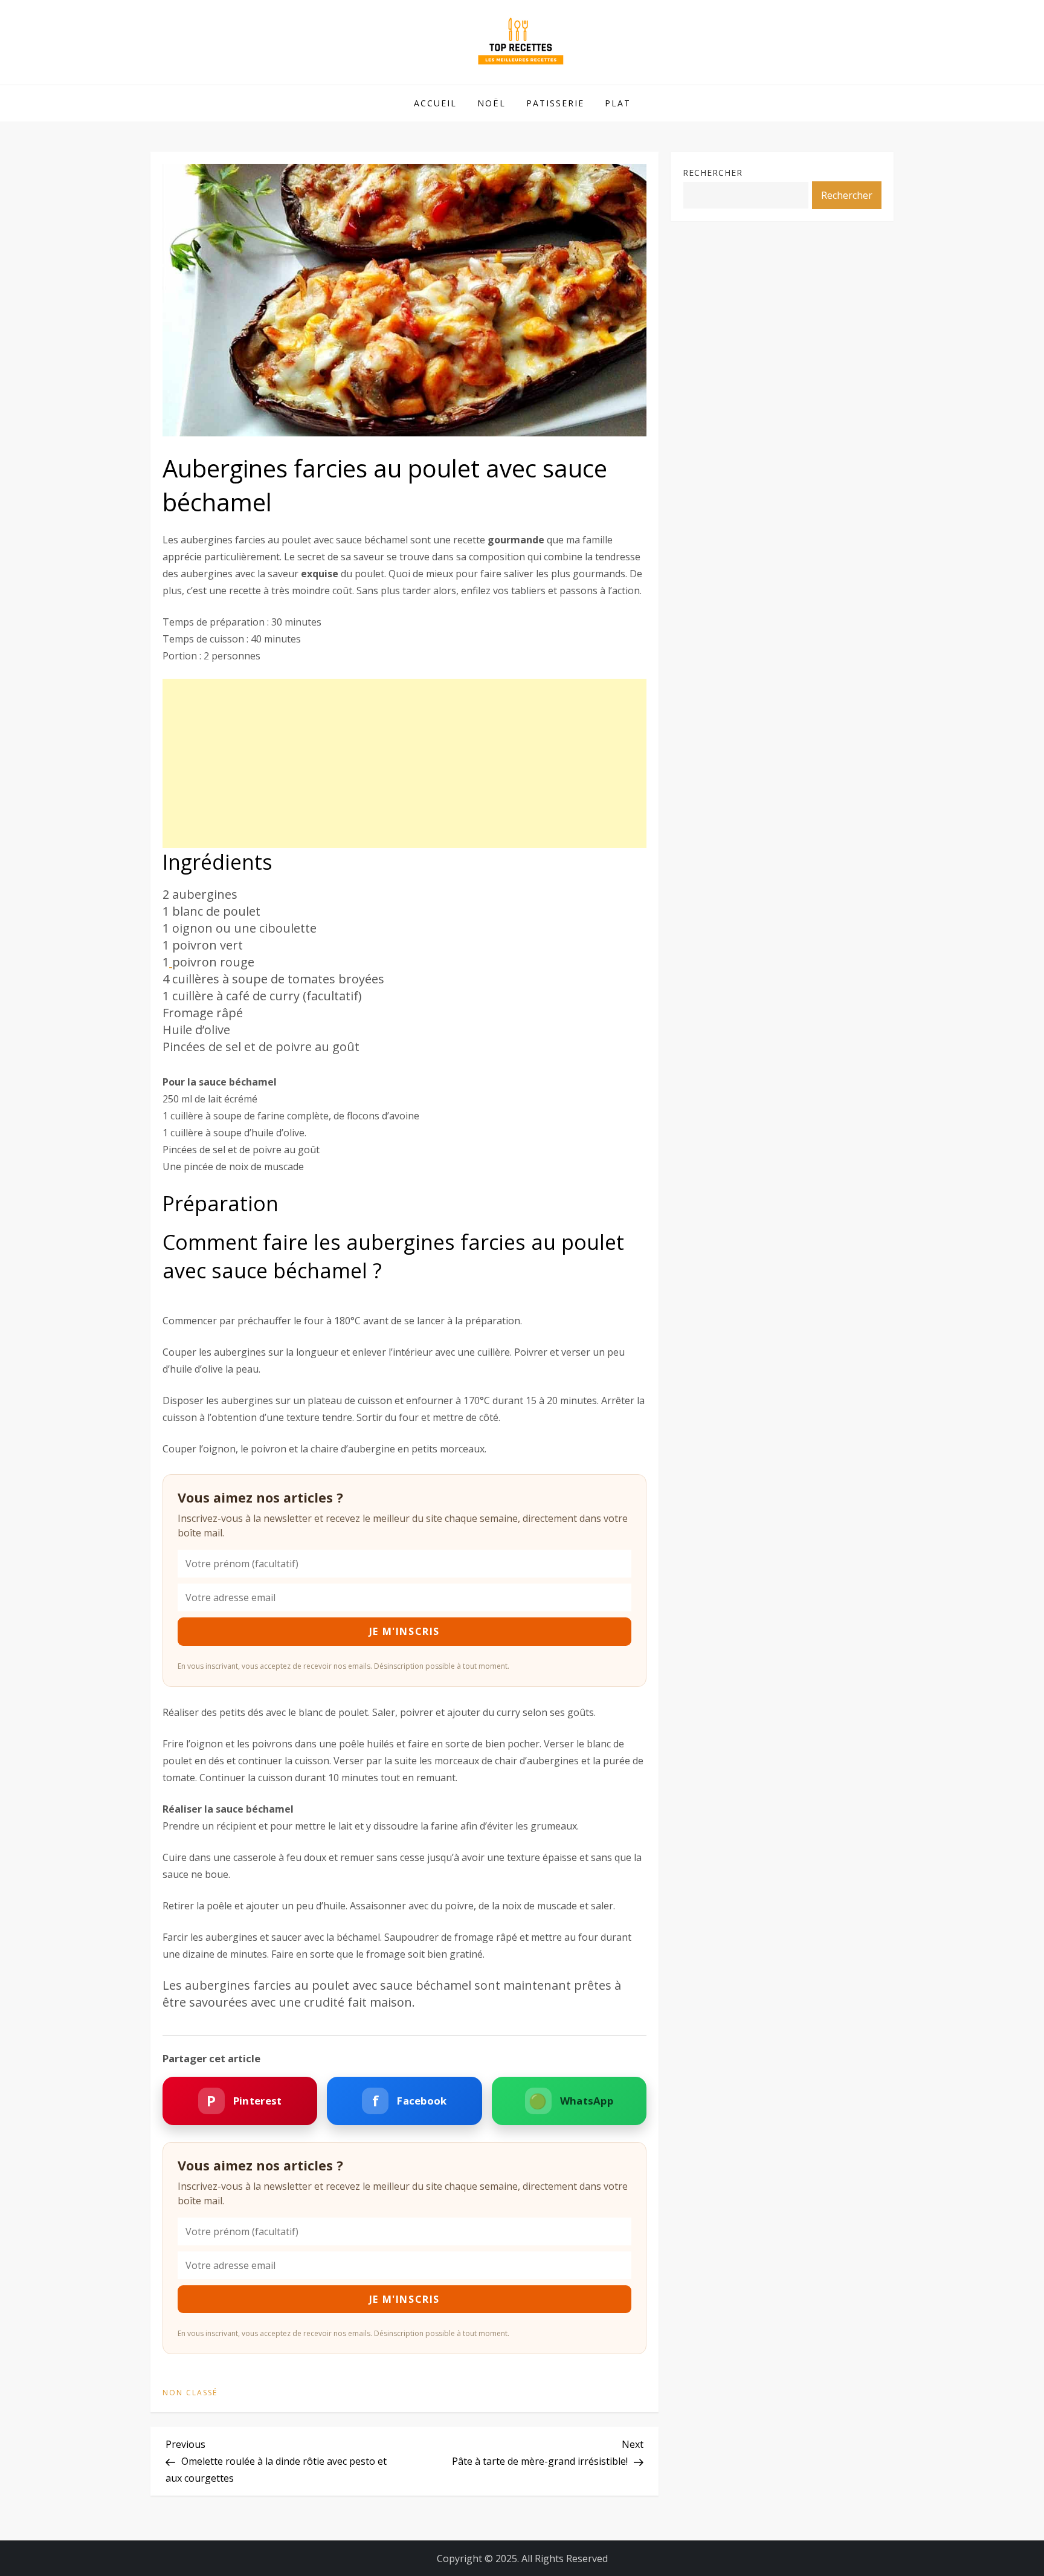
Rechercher (713, 173)
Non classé (190, 2393)
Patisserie (555, 103)
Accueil (435, 103)
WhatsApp (571, 2101)
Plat (618, 103)
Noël (491, 103)
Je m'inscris (404, 1631)
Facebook (410, 2101)
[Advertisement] (404, 763)
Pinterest (244, 2101)
